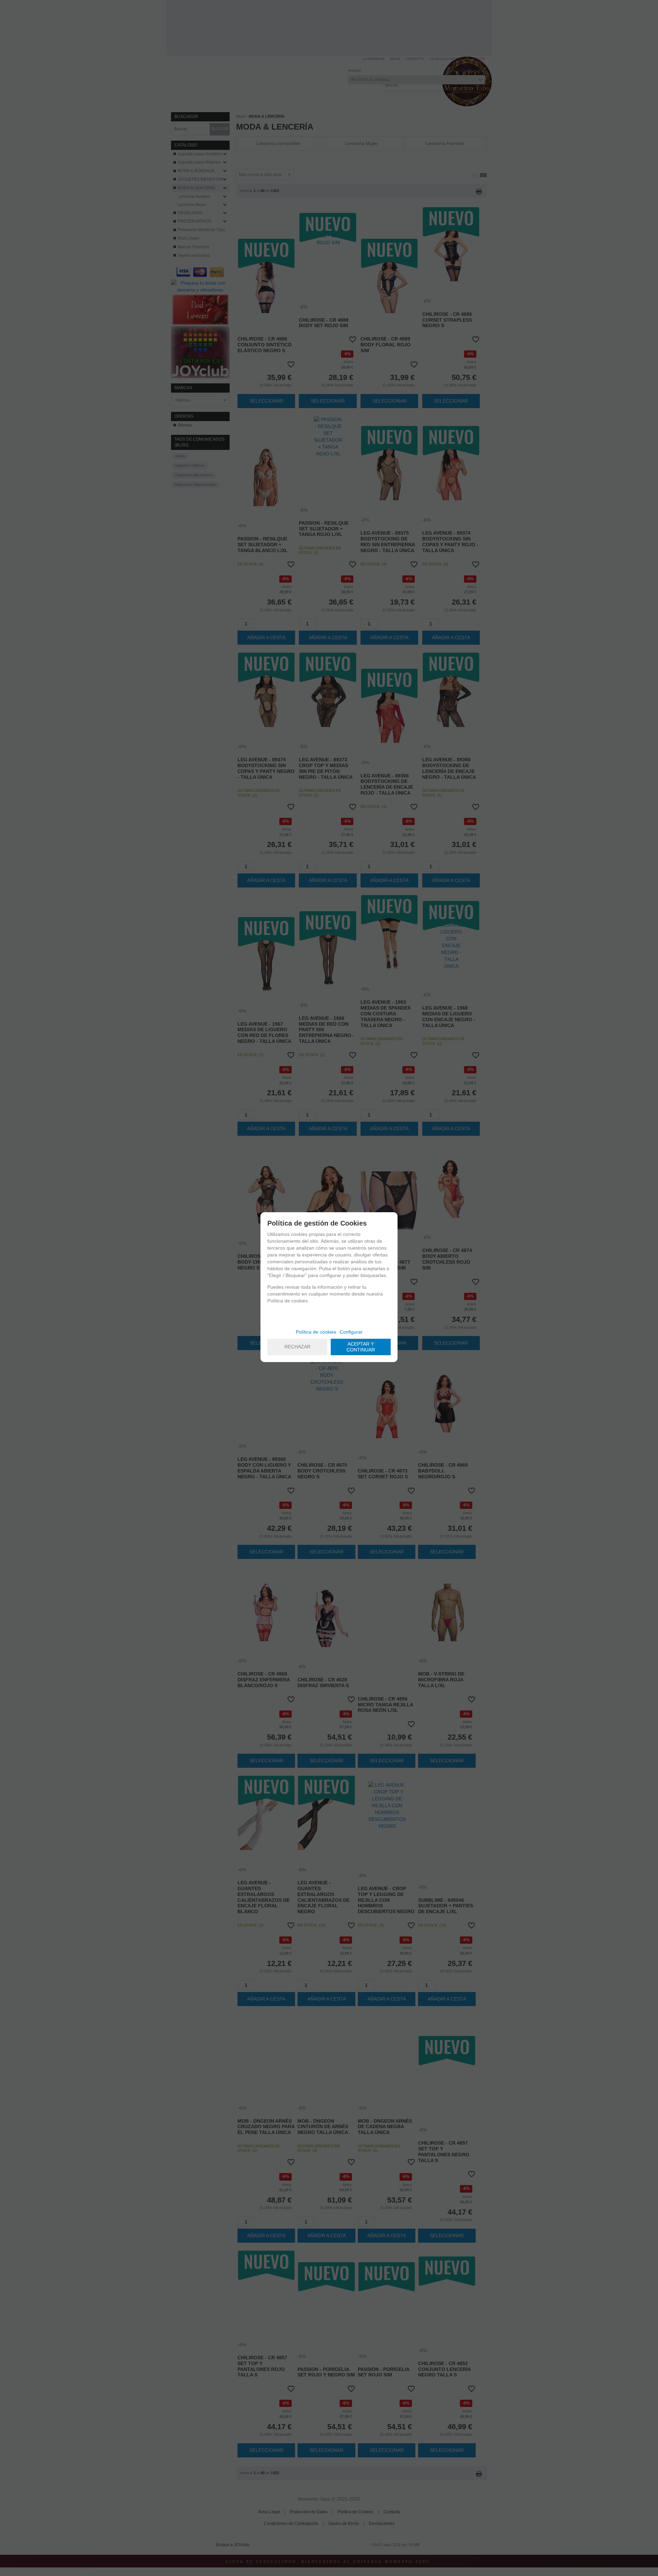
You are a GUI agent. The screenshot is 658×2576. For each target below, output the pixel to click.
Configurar (351, 1332)
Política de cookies (316, 1332)
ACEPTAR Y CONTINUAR (361, 1347)
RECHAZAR (297, 1347)
